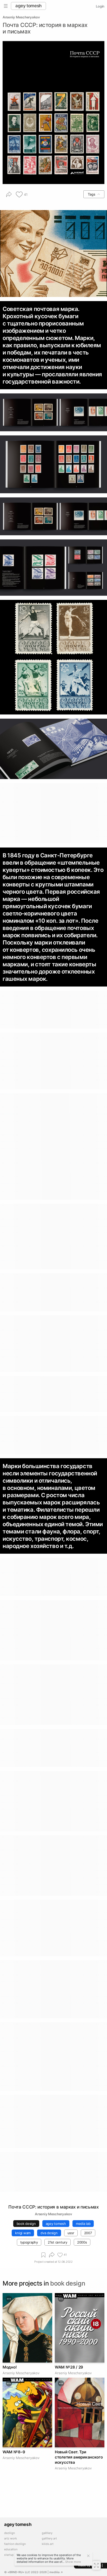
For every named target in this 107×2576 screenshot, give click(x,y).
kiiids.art (48, 2544)
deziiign (9, 2533)
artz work (11, 2539)
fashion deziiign (15, 2544)
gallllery (47, 2533)
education (11, 2549)
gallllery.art (49, 2539)
